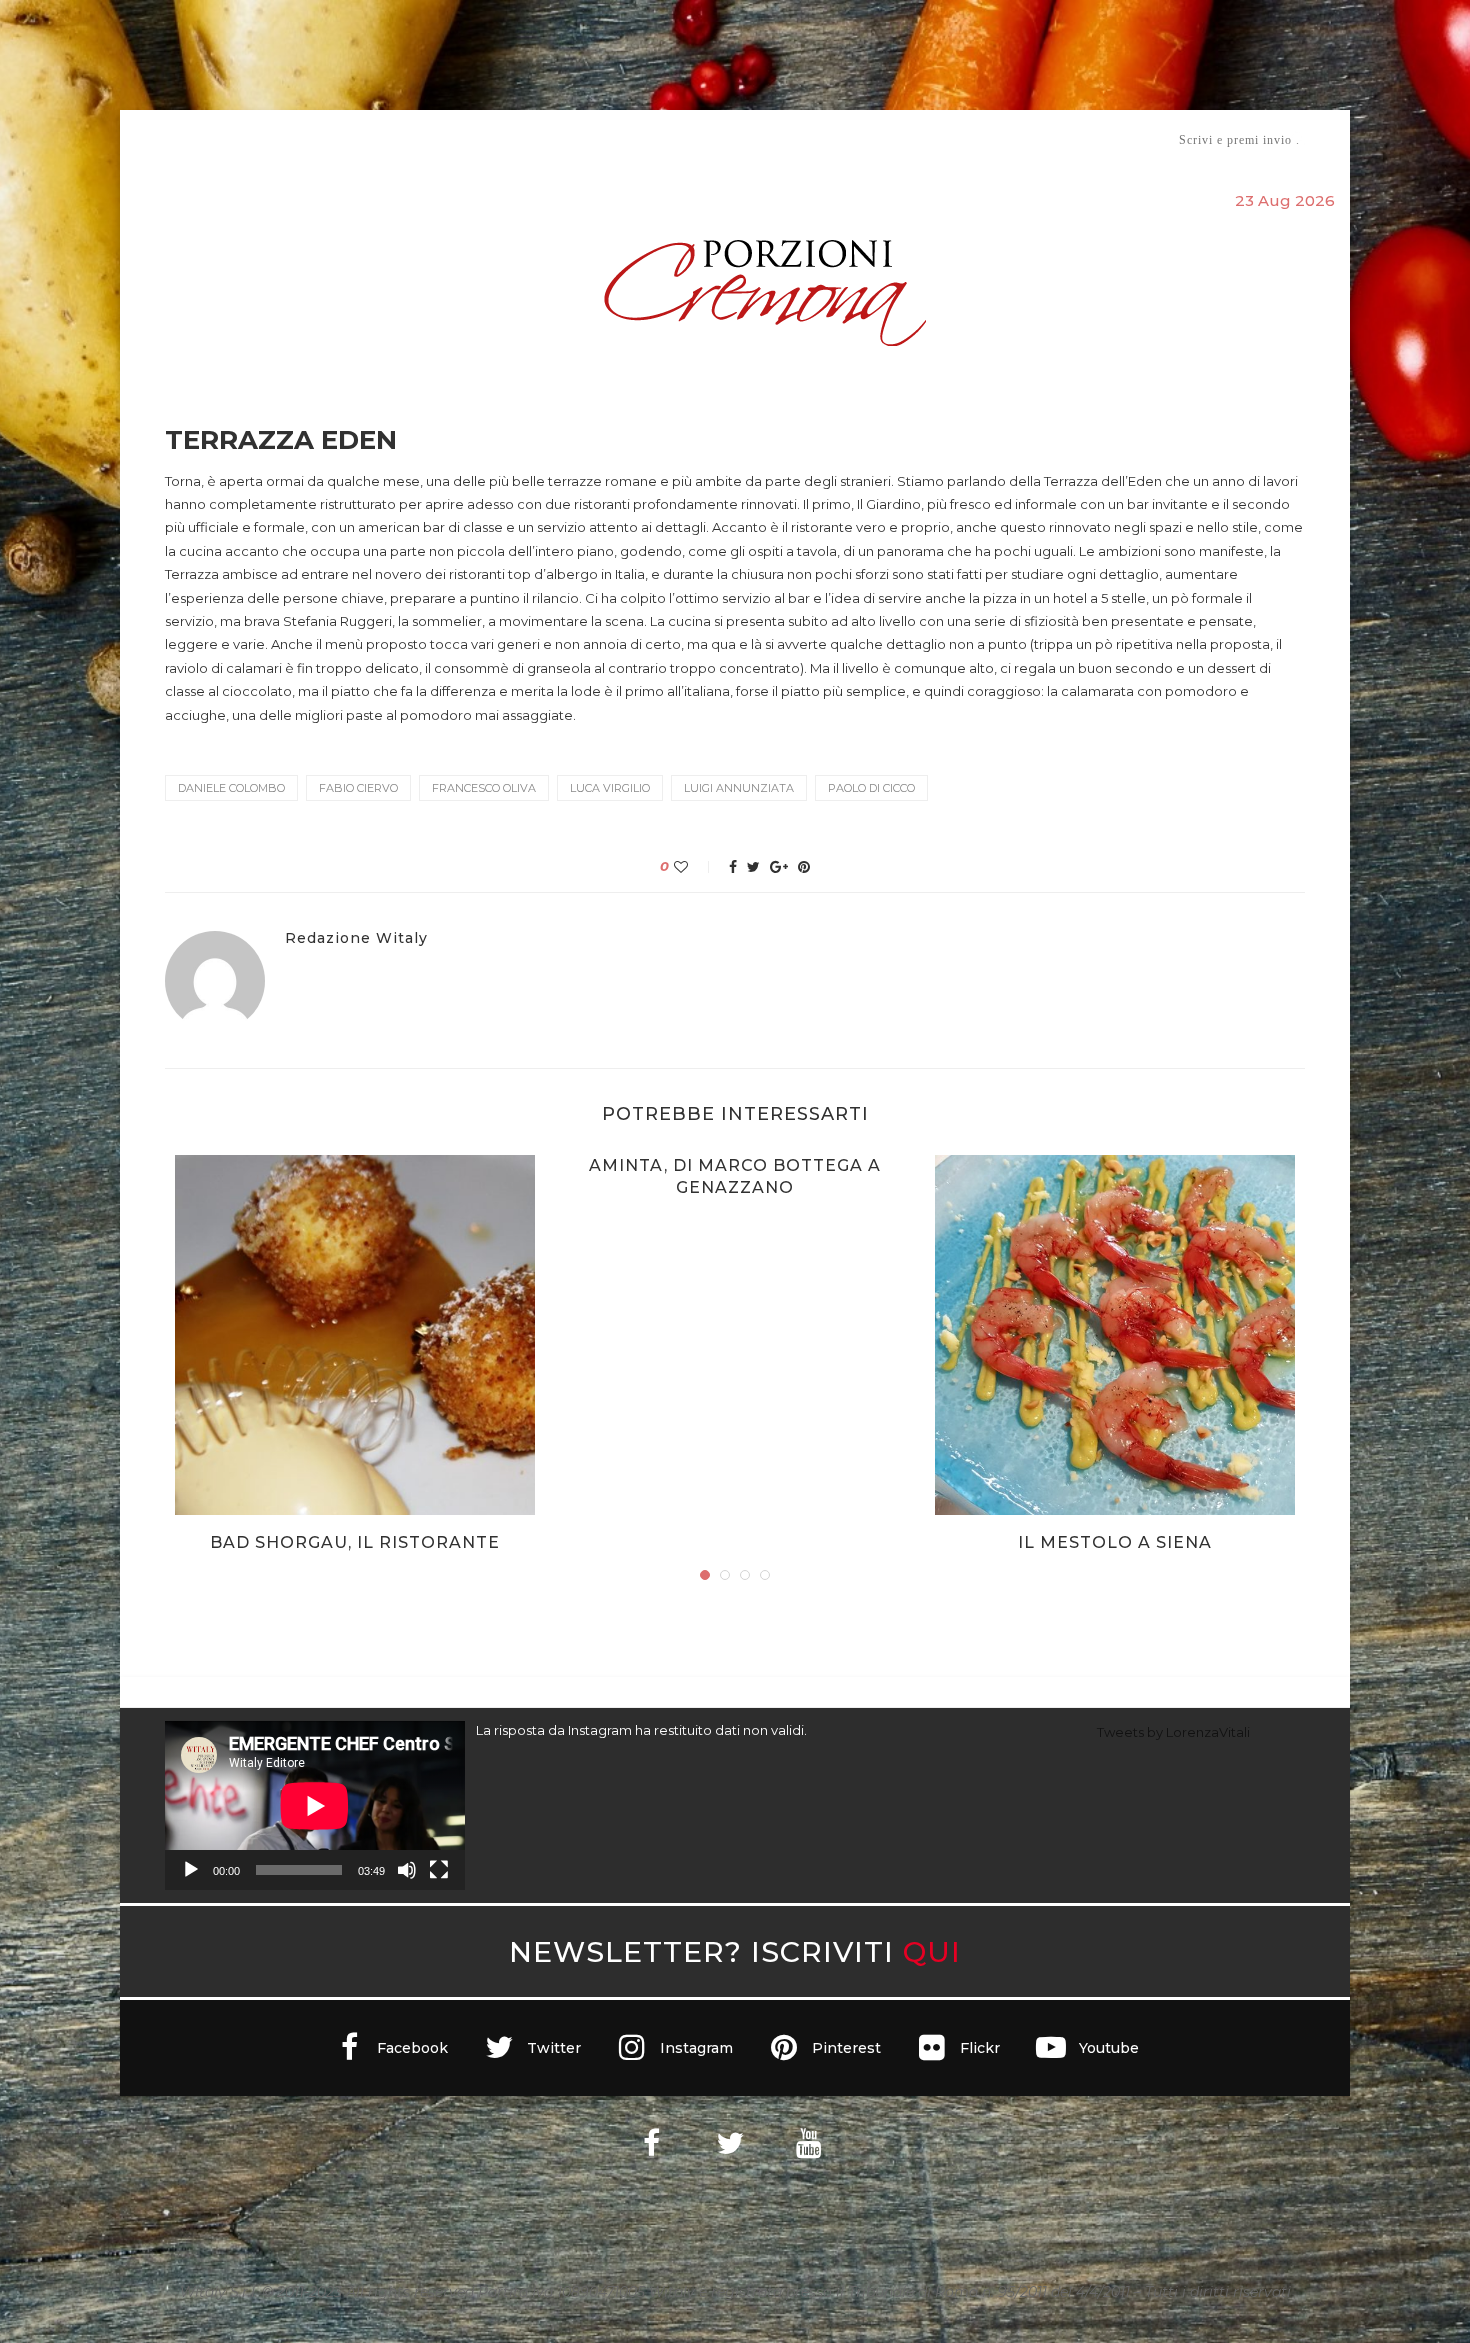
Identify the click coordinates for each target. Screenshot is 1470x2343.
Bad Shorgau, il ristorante (355, 1542)
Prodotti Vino (677, 139)
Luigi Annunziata (739, 788)
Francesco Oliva (484, 788)
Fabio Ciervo (358, 788)
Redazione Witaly (356, 938)
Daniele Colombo (231, 788)
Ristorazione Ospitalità (526, 139)
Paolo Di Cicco (871, 788)
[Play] (191, 1870)
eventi (386, 140)
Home (152, 139)
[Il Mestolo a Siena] (1115, 1335)
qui (932, 1951)
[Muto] (407, 1870)
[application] (315, 1805)
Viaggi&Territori (803, 139)
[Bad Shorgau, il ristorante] (355, 1335)
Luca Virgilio (610, 788)
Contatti (972, 139)
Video (901, 139)
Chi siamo (226, 140)
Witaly (318, 139)
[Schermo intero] (439, 1870)
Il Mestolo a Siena (1115, 1542)
